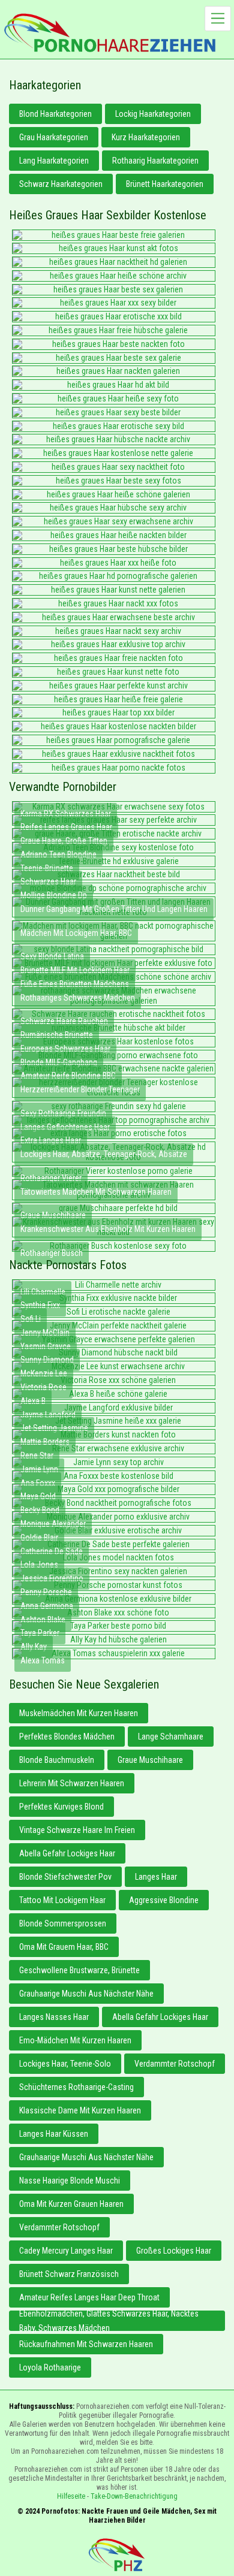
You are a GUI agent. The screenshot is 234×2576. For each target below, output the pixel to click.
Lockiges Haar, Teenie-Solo (65, 2064)
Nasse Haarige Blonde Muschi (70, 2181)
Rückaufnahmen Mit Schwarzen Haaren (86, 2344)
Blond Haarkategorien (55, 114)
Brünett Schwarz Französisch (69, 2274)
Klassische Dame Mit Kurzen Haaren (80, 2110)
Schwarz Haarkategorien (61, 184)
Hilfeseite (71, 2496)
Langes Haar (156, 1877)
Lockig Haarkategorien (153, 114)
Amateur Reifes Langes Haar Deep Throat (89, 2297)
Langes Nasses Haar (54, 2017)
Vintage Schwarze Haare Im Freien (77, 1830)
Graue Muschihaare (150, 1760)
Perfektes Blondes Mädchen (67, 1737)
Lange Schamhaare (171, 1737)
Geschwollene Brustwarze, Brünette (79, 1970)
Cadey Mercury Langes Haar (66, 2251)
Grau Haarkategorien (54, 137)
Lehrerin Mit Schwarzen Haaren (72, 1783)
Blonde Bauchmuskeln (57, 1760)
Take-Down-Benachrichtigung (134, 2496)
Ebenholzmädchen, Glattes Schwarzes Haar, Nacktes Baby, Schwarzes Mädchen (109, 2321)
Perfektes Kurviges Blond (61, 1807)
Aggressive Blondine (164, 1900)
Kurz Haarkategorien (146, 137)
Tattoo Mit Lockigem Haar (62, 1900)
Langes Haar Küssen (54, 2134)
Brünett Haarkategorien (165, 184)
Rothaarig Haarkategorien (155, 161)
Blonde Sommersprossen (63, 1923)
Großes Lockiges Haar (174, 2251)
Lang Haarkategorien (54, 161)
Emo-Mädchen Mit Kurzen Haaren (75, 2040)
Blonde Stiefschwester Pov (65, 1877)
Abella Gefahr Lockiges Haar (67, 1853)
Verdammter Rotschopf (175, 2064)
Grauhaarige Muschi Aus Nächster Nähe (86, 1994)
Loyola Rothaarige (50, 2367)
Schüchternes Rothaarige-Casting (76, 2087)
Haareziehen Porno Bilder (110, 33)
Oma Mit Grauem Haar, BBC (64, 1947)
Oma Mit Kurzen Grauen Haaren (71, 2204)
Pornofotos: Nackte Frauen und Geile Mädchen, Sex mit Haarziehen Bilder (117, 2555)
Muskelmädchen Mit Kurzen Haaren (79, 1713)
